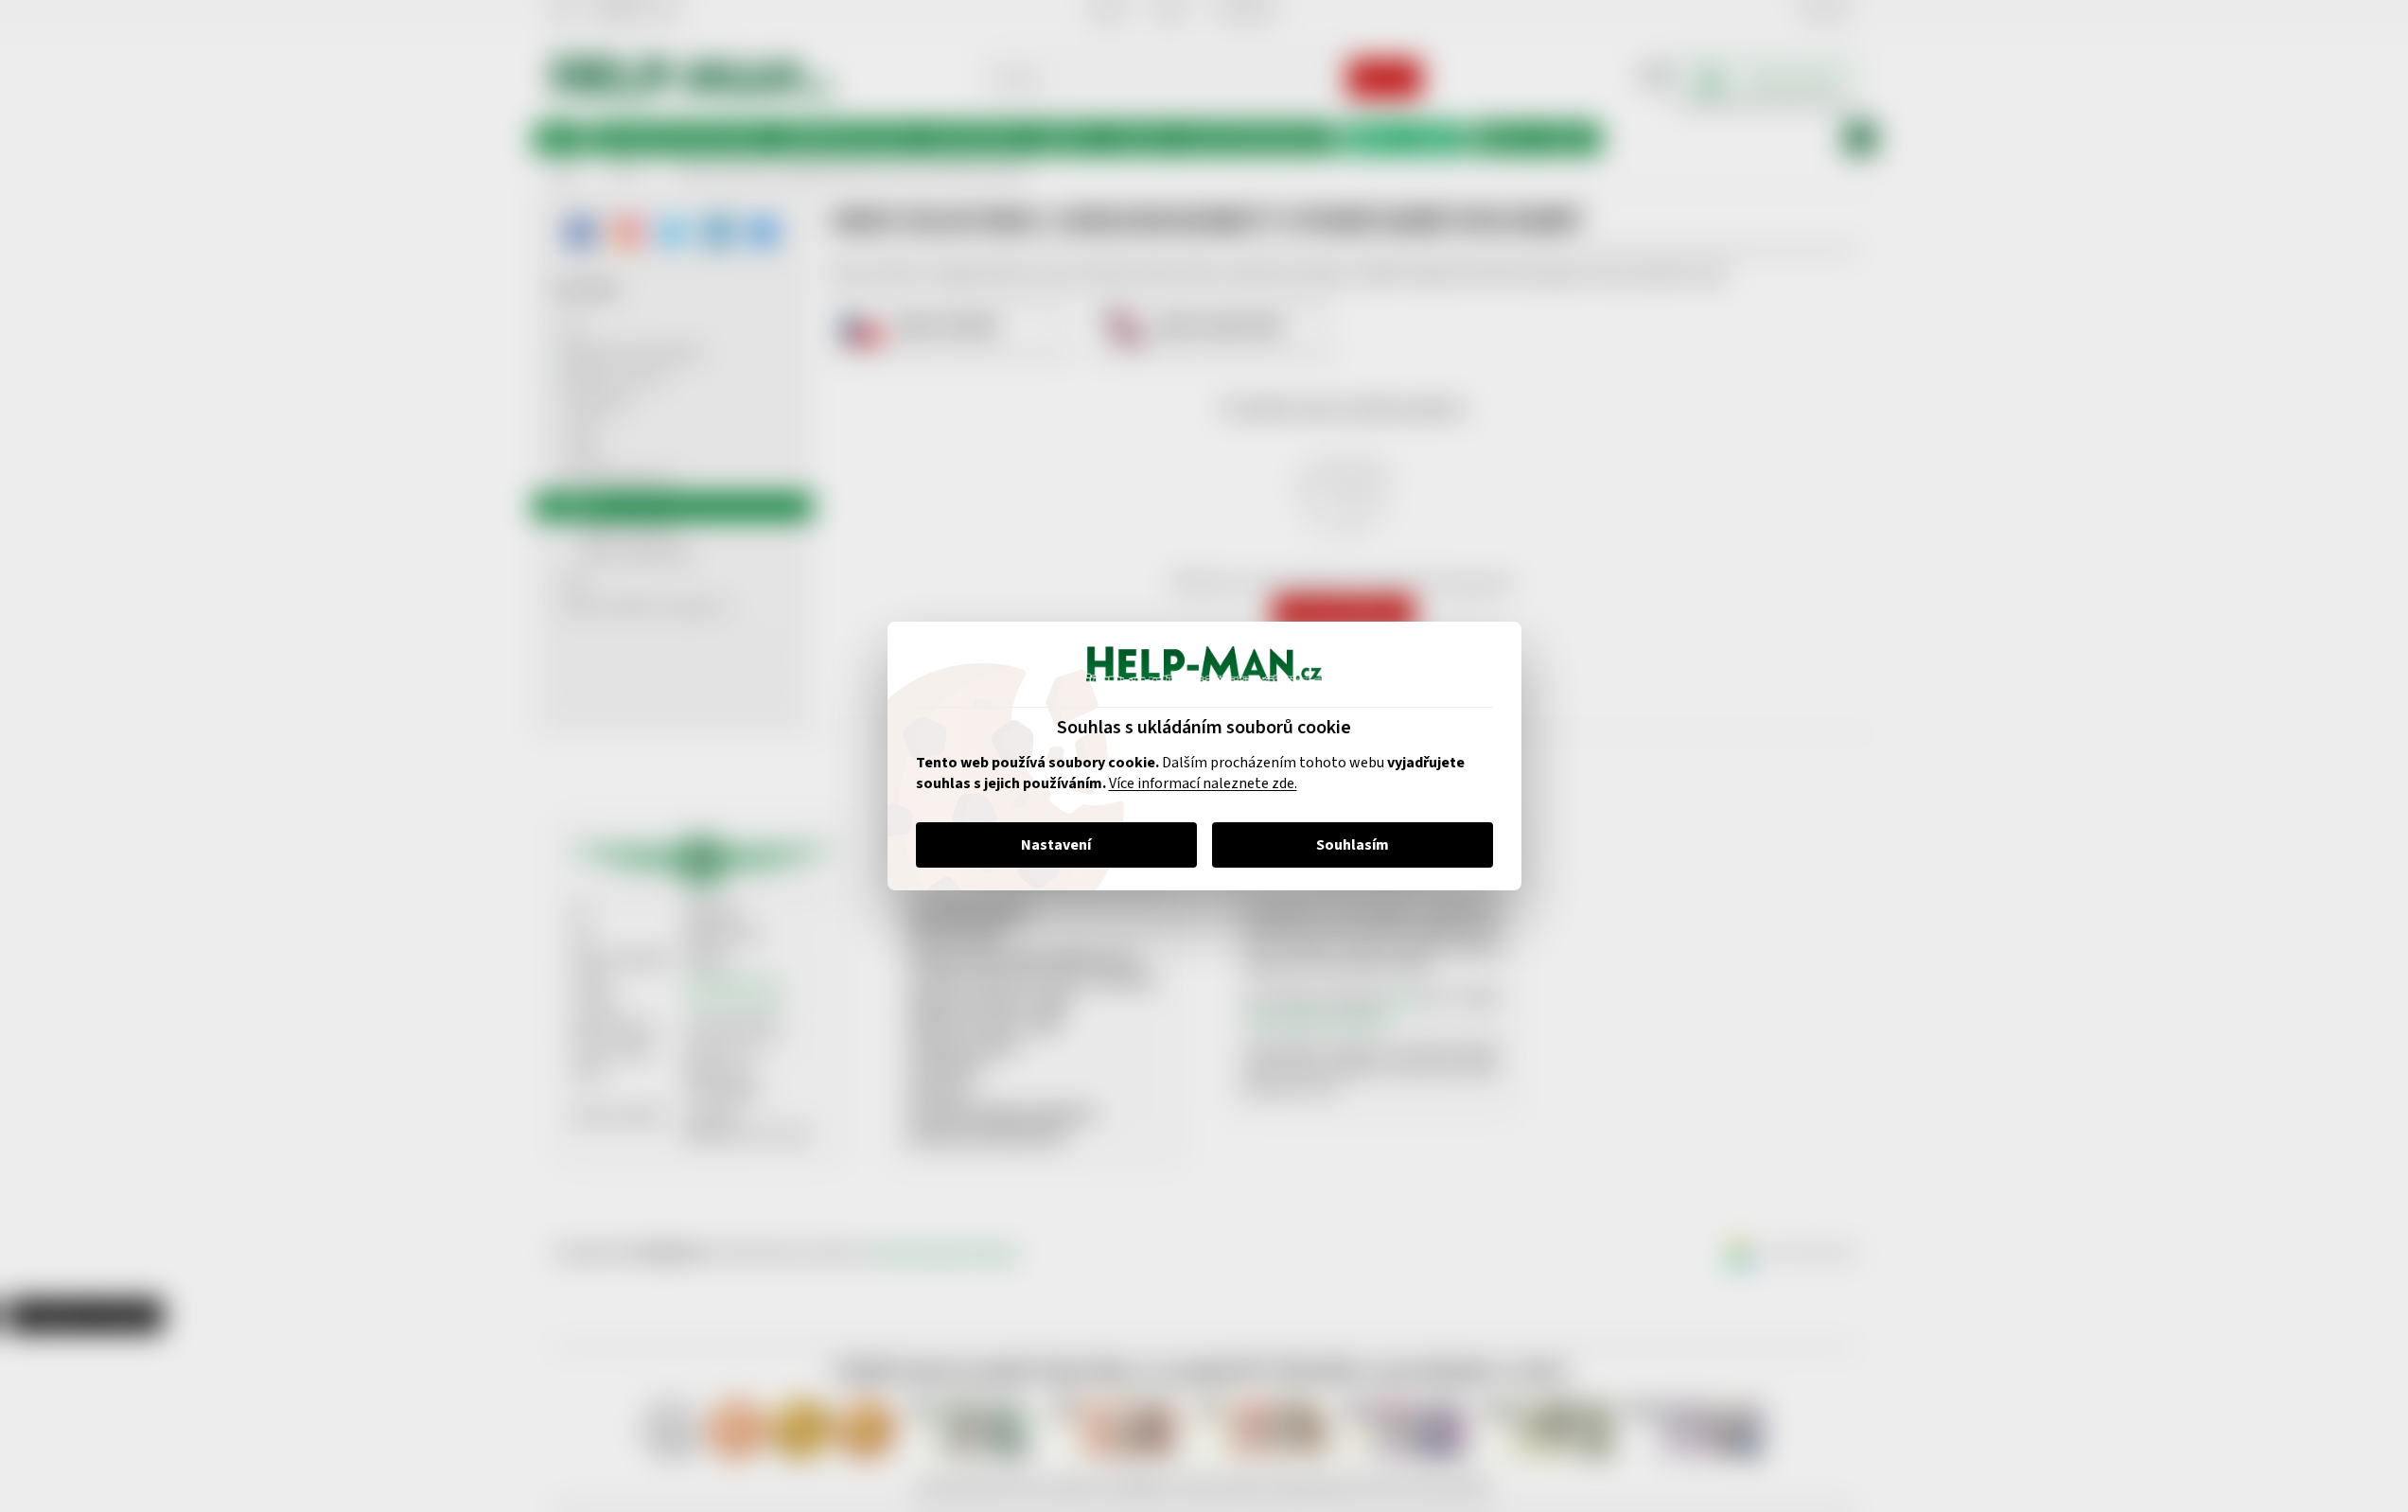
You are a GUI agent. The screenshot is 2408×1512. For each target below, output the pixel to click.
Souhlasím (1353, 845)
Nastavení (1056, 845)
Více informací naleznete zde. (1203, 783)
